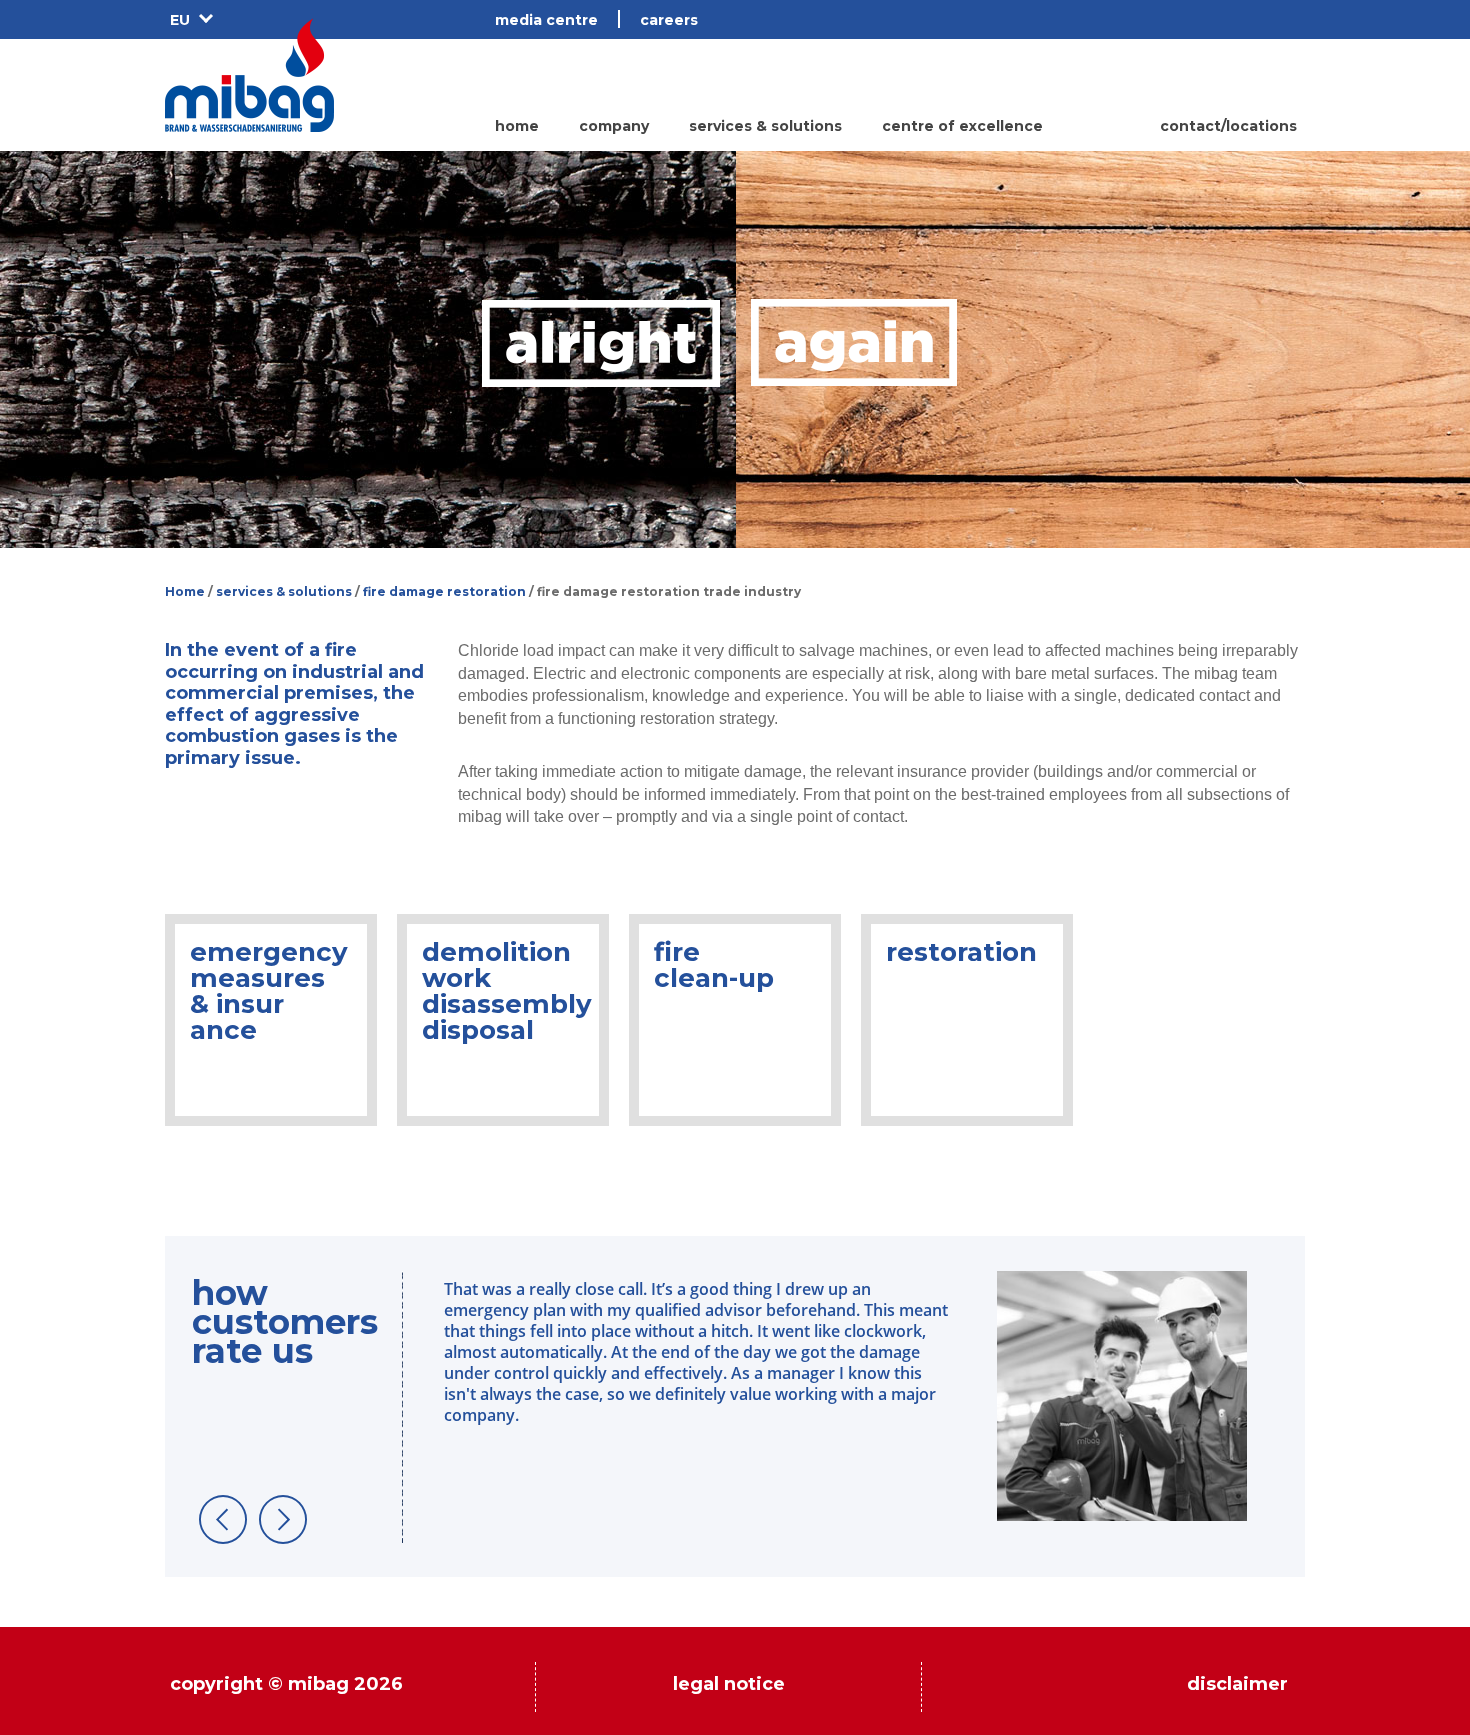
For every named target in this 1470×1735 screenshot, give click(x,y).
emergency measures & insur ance (269, 991)
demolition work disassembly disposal (507, 991)
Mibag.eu (249, 74)
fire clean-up (714, 965)
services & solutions (284, 591)
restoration (961, 952)
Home (185, 591)
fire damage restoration (444, 591)
